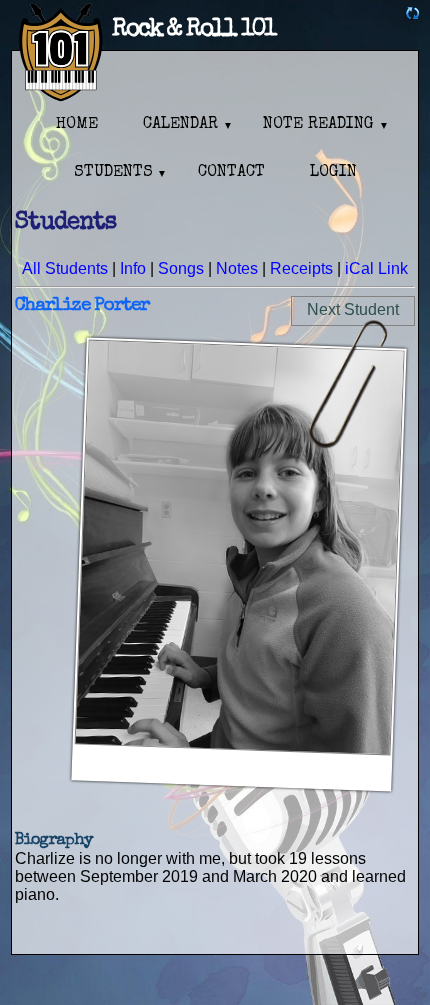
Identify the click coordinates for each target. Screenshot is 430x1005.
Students (113, 173)
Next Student (353, 309)
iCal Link (376, 268)
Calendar (180, 125)
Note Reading (318, 125)
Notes (237, 268)
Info (133, 268)
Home (77, 125)
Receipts (301, 268)
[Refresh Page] (413, 15)
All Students (65, 268)
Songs (181, 268)
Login (333, 173)
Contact (231, 173)
